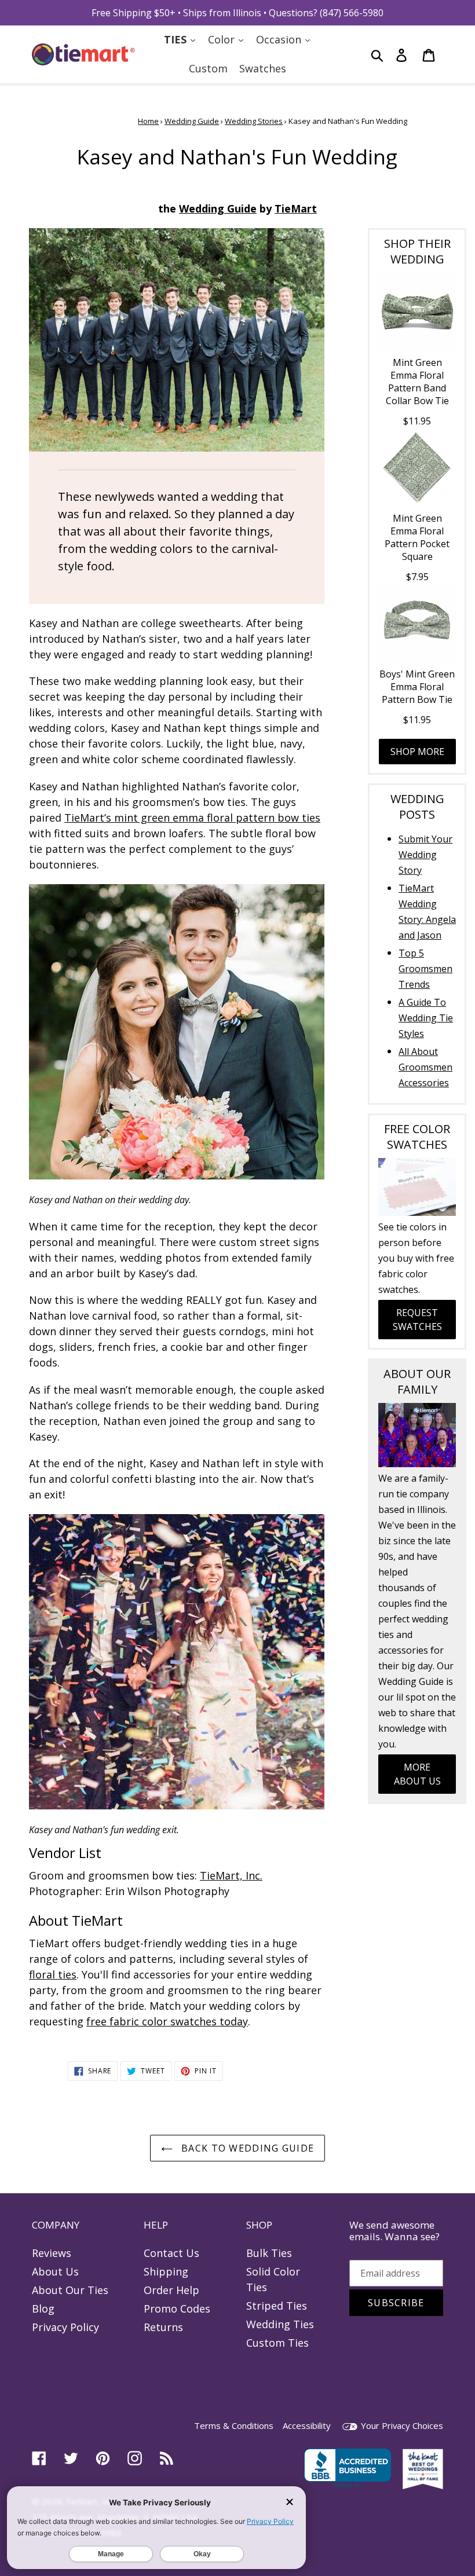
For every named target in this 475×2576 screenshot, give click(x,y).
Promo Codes (177, 2308)
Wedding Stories (254, 121)
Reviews (52, 2253)
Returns (163, 2327)
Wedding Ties (280, 2324)
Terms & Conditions (234, 2425)
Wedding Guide (192, 121)
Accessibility (307, 2425)
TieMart (296, 208)
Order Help (171, 2290)
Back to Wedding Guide (246, 2148)
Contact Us (171, 2253)
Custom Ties (277, 2343)
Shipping (166, 2271)
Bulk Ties (269, 2253)
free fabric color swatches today (167, 2021)
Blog (43, 2308)
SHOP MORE (417, 752)
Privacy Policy (65, 2327)
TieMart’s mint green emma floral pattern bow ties (192, 818)
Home (148, 121)
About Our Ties (70, 2290)
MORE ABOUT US (417, 1774)
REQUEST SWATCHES (417, 1320)
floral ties (53, 1974)
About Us (55, 2271)
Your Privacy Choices (401, 2425)
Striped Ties (277, 2306)
